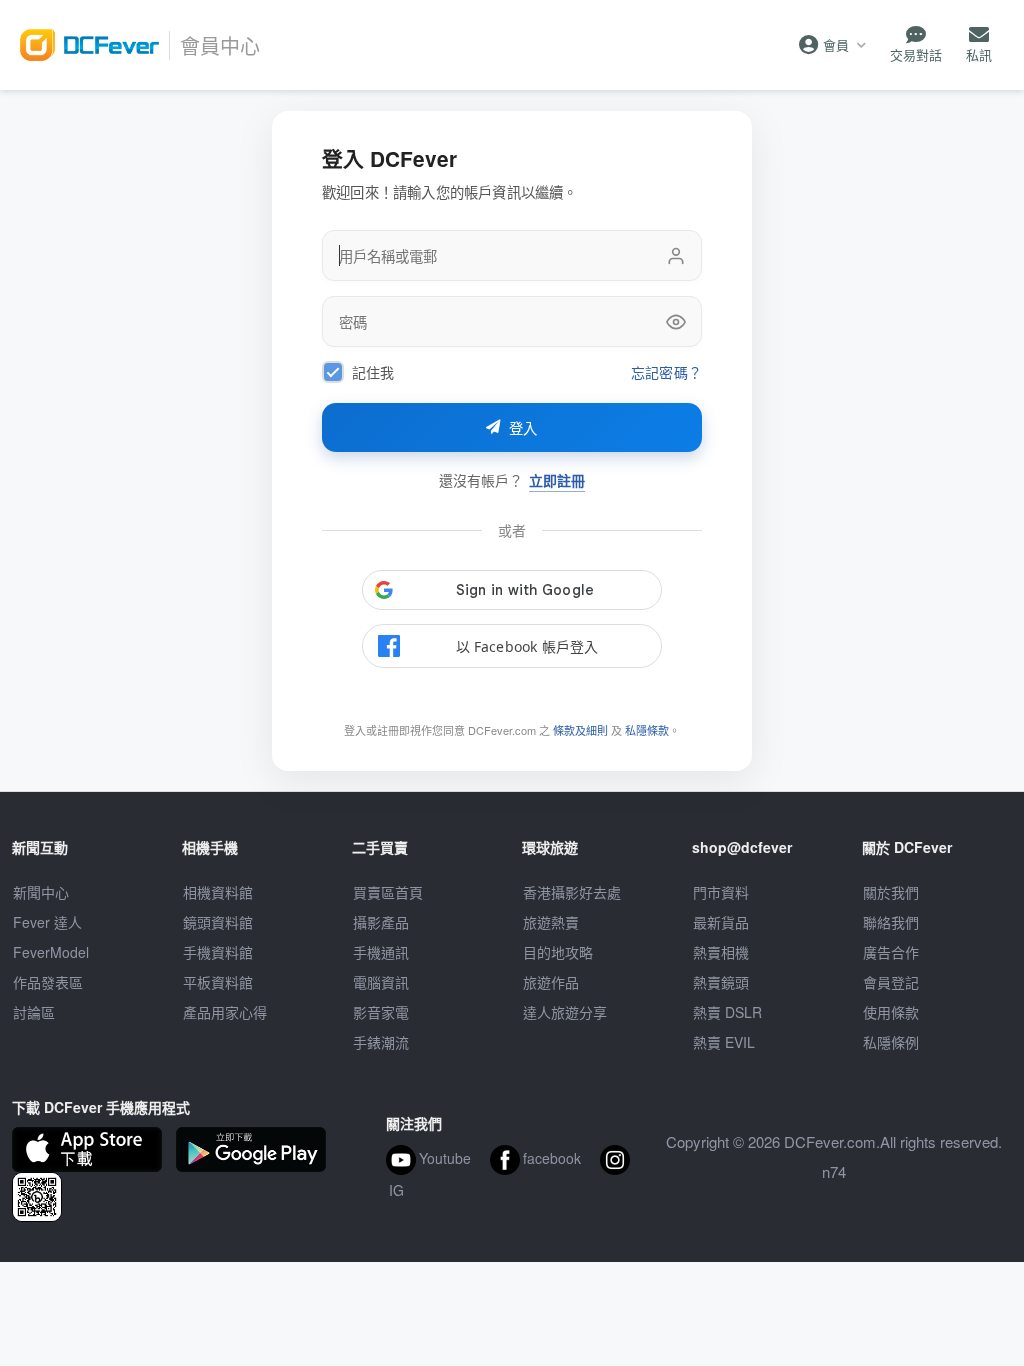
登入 (523, 429)
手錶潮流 (381, 1042)
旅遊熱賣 (551, 922)
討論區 (34, 1012)
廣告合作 (891, 952)
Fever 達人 (47, 922)
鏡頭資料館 (218, 922)
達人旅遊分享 (565, 1012)
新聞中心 (41, 892)
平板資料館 (218, 982)
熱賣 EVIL (724, 1042)
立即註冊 (557, 480)
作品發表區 (48, 982)
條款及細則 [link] (580, 730)
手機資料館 (218, 952)
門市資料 (721, 892)
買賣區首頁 (388, 892)
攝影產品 (381, 922)
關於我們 (891, 892)
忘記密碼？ (666, 372)
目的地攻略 (558, 952)
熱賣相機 (721, 952)
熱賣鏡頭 (721, 982)
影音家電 (381, 1012)
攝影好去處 (572, 892)
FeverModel (51, 952)
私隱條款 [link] (647, 730)
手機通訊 (381, 952)
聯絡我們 (891, 922)
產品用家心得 (225, 1012)
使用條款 (891, 1012)
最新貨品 (721, 922)
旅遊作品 (551, 982)
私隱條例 (891, 1042)
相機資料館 (218, 892)
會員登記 (891, 982)
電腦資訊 (381, 982)
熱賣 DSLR (727, 1012)
